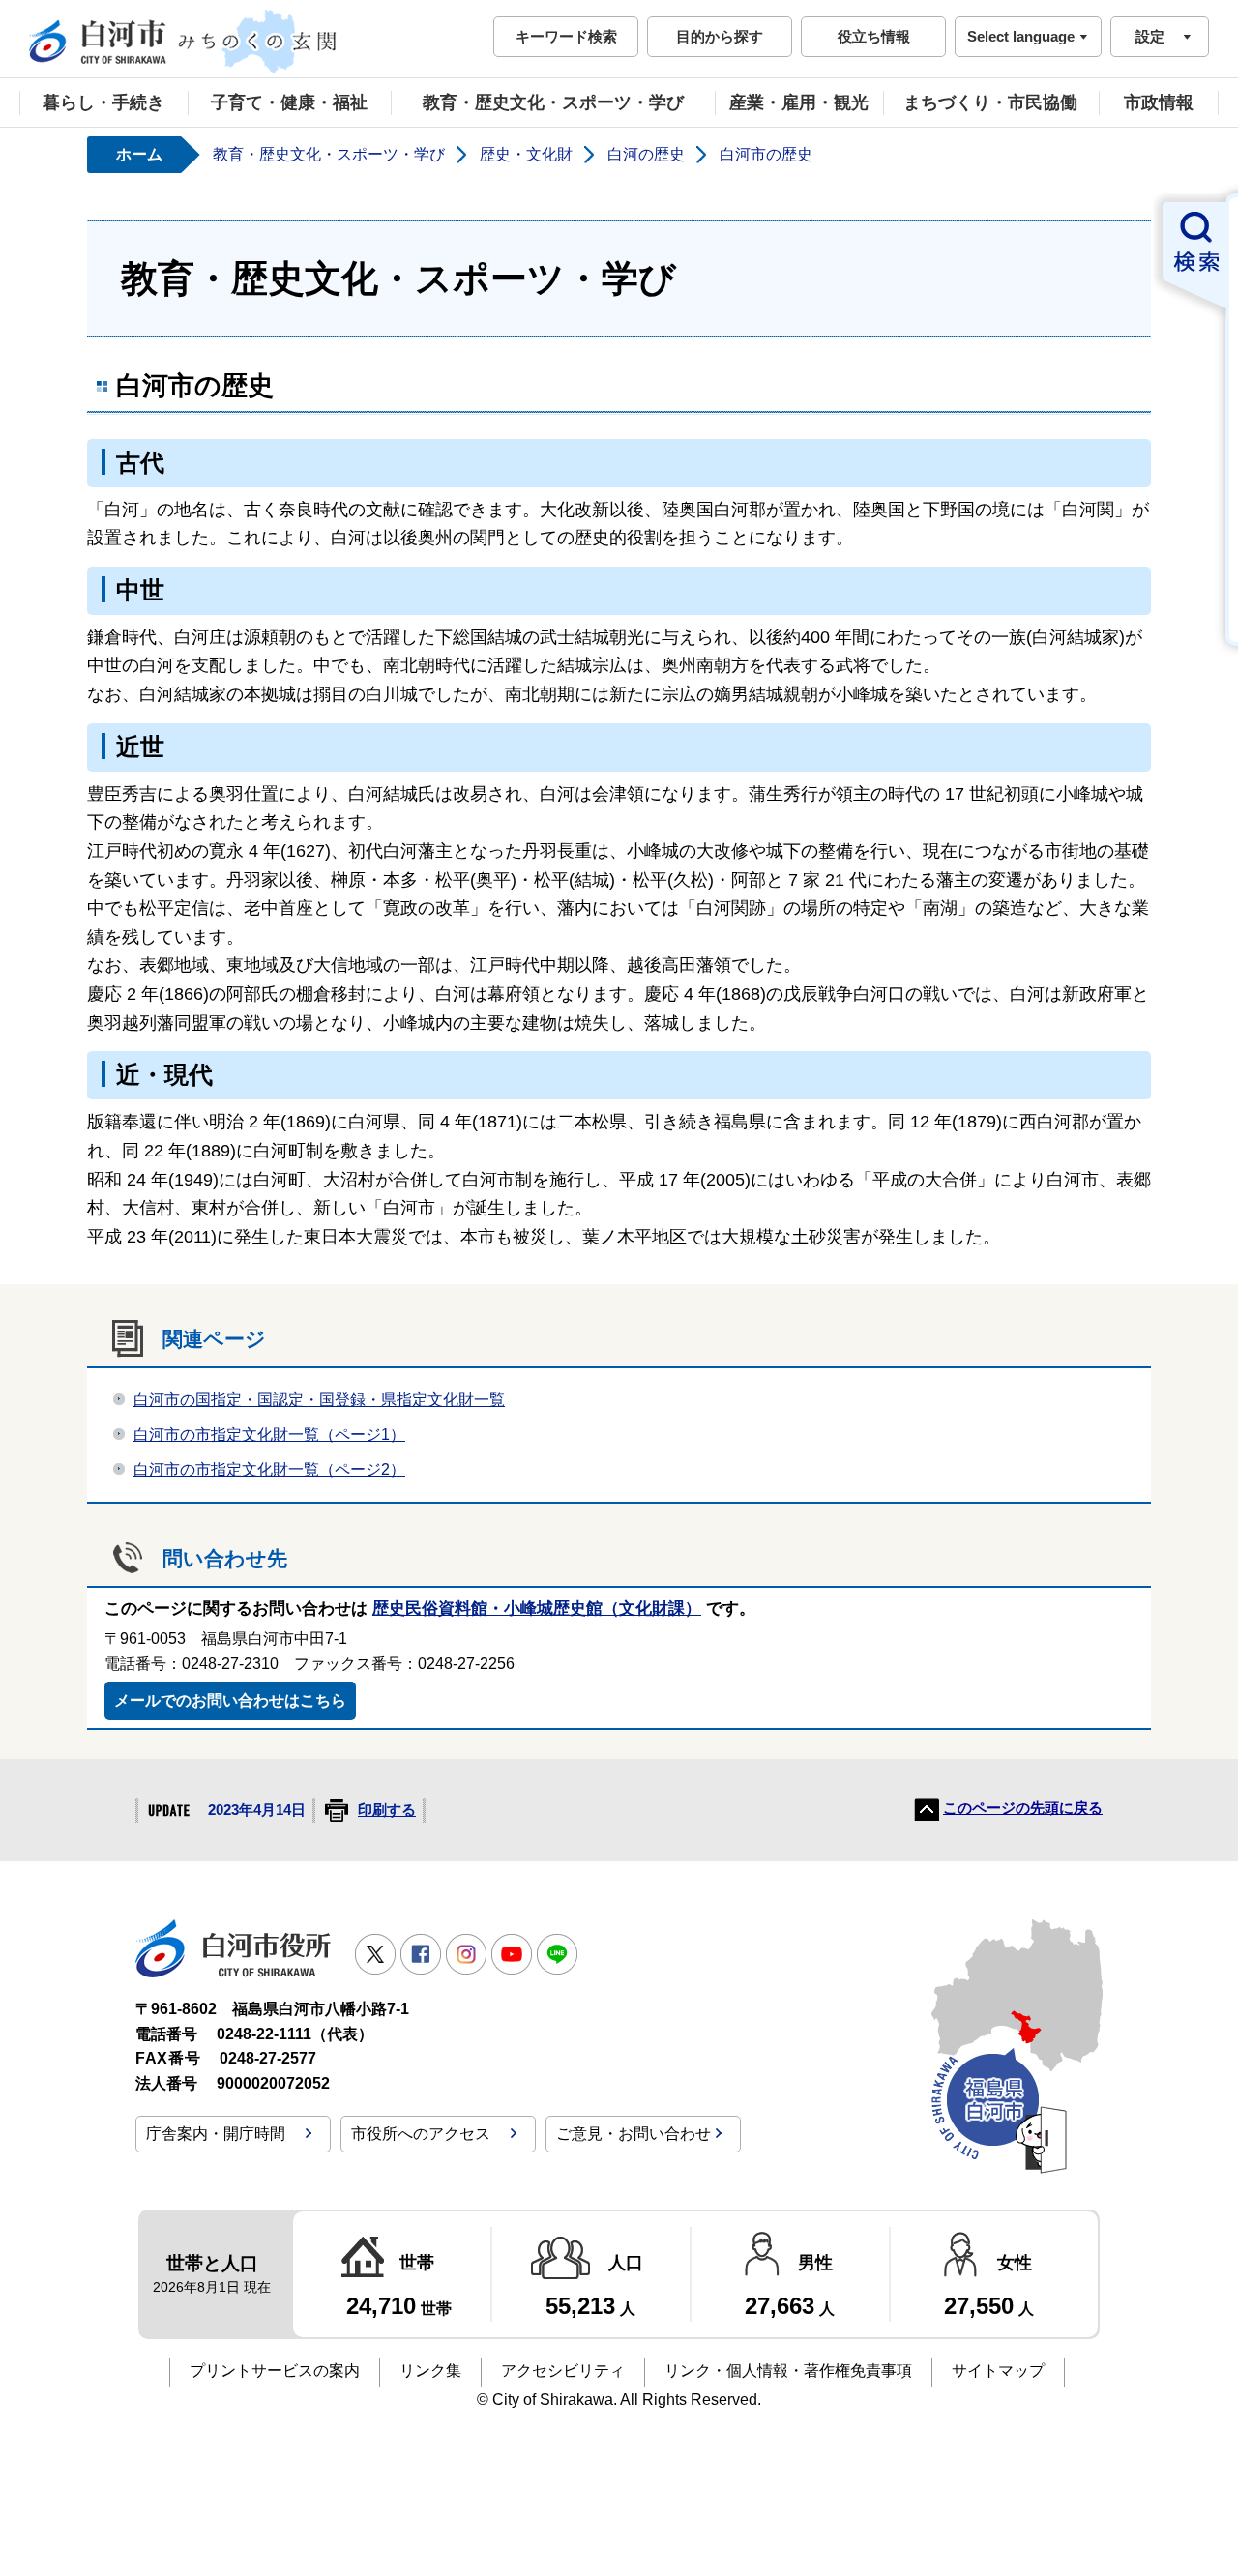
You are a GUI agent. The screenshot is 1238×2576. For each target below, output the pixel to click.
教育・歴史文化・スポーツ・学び (553, 102)
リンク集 (430, 2371)
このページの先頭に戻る (1023, 1808)
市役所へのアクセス (421, 2134)
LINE (557, 1954)
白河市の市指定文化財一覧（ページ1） (269, 1434)
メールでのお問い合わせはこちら (230, 1700)
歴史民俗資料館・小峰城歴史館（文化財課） (537, 1609)
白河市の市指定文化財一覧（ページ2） (269, 1469)
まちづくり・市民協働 (990, 102)
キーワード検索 (566, 36)
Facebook (421, 1954)
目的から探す (720, 36)
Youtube (512, 1954)
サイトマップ (998, 2371)
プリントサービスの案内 (275, 2371)
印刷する (387, 1810)
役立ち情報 (874, 36)
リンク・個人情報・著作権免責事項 (788, 2371)
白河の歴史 (646, 154)
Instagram (466, 1954)
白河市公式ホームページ (184, 42)
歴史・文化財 (526, 154)
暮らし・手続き (103, 102)
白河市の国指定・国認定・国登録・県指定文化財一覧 (319, 1400)
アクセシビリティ (563, 2371)
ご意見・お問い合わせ (634, 2134)
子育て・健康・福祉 (289, 102)
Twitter (375, 1954)
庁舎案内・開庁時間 (216, 2134)
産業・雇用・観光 (799, 102)
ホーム (139, 154)
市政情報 (1159, 102)
